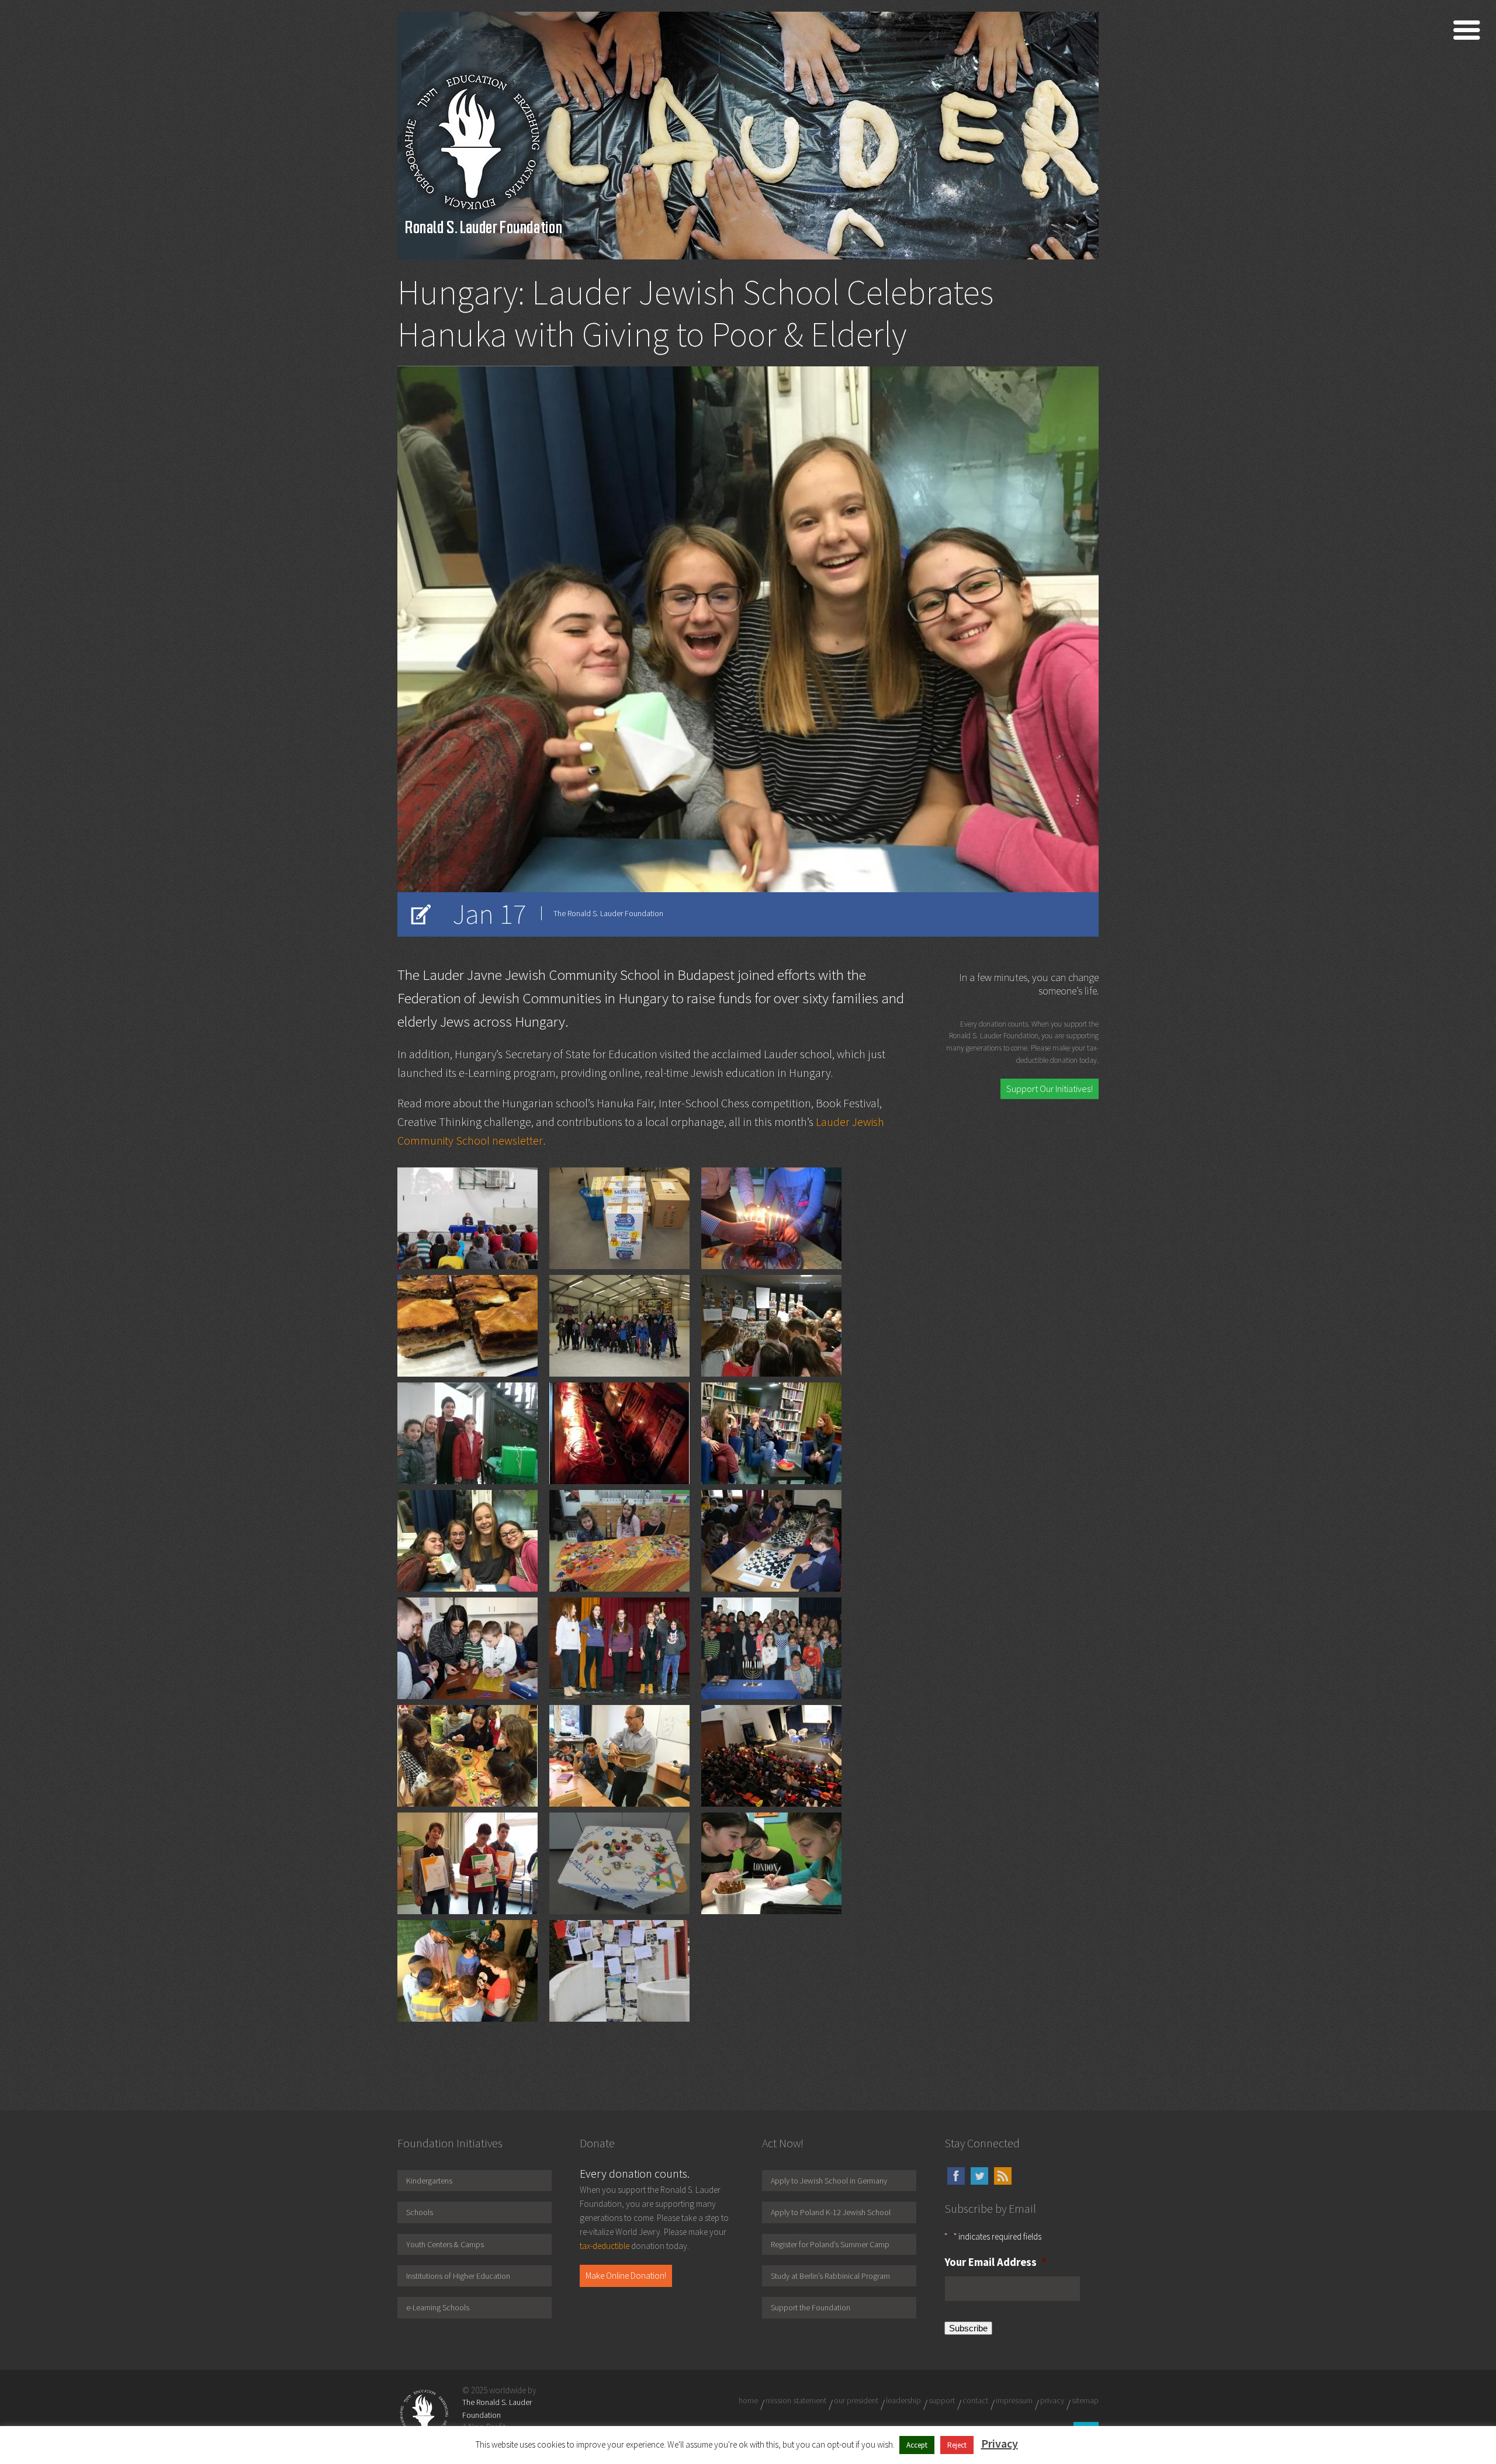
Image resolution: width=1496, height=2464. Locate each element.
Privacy (1000, 2443)
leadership (903, 2400)
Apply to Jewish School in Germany (829, 2181)
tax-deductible (605, 2246)
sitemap (1085, 2400)
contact (975, 2400)
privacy (1052, 2400)
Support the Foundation (811, 2307)
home (748, 2400)
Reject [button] (957, 2445)
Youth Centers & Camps (445, 2244)
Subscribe (968, 2328)
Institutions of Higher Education (458, 2276)
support (942, 2400)
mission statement (796, 2400)
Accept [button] (917, 2445)
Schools (420, 2212)
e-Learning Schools (438, 2307)
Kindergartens (429, 2181)
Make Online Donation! (626, 2276)
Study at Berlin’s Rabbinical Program (830, 2276)
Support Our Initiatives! (1050, 1089)
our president (856, 2400)
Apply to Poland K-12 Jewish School (831, 2212)
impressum (1014, 2400)
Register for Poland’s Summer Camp (830, 2244)
